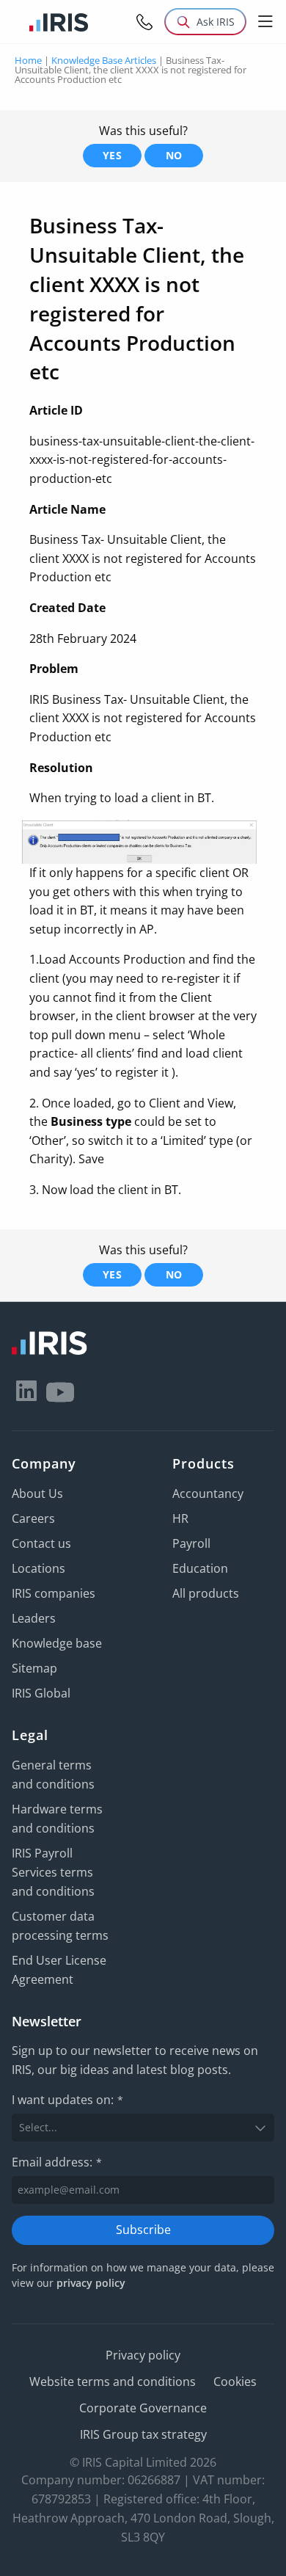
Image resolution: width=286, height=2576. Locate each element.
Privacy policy (143, 2355)
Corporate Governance (143, 2408)
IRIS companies (54, 1593)
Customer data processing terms (60, 1926)
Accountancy (208, 1493)
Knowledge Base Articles (104, 60)
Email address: (57, 2162)
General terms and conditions (53, 1775)
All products (206, 1593)
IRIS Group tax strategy (143, 2434)
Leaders (34, 1618)
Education (200, 1568)
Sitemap (34, 1668)
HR (180, 1518)
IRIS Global (41, 1693)
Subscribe (143, 2230)
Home (28, 60)
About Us (37, 1493)
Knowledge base (57, 1643)
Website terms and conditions (113, 2382)
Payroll (191, 1543)
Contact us (41, 1543)
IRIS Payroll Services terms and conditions (53, 1872)
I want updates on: (67, 2100)
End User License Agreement (59, 1970)
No (174, 155)
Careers (33, 1518)
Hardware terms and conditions (57, 1819)
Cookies (235, 2382)
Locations (38, 1568)
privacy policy (91, 2283)
